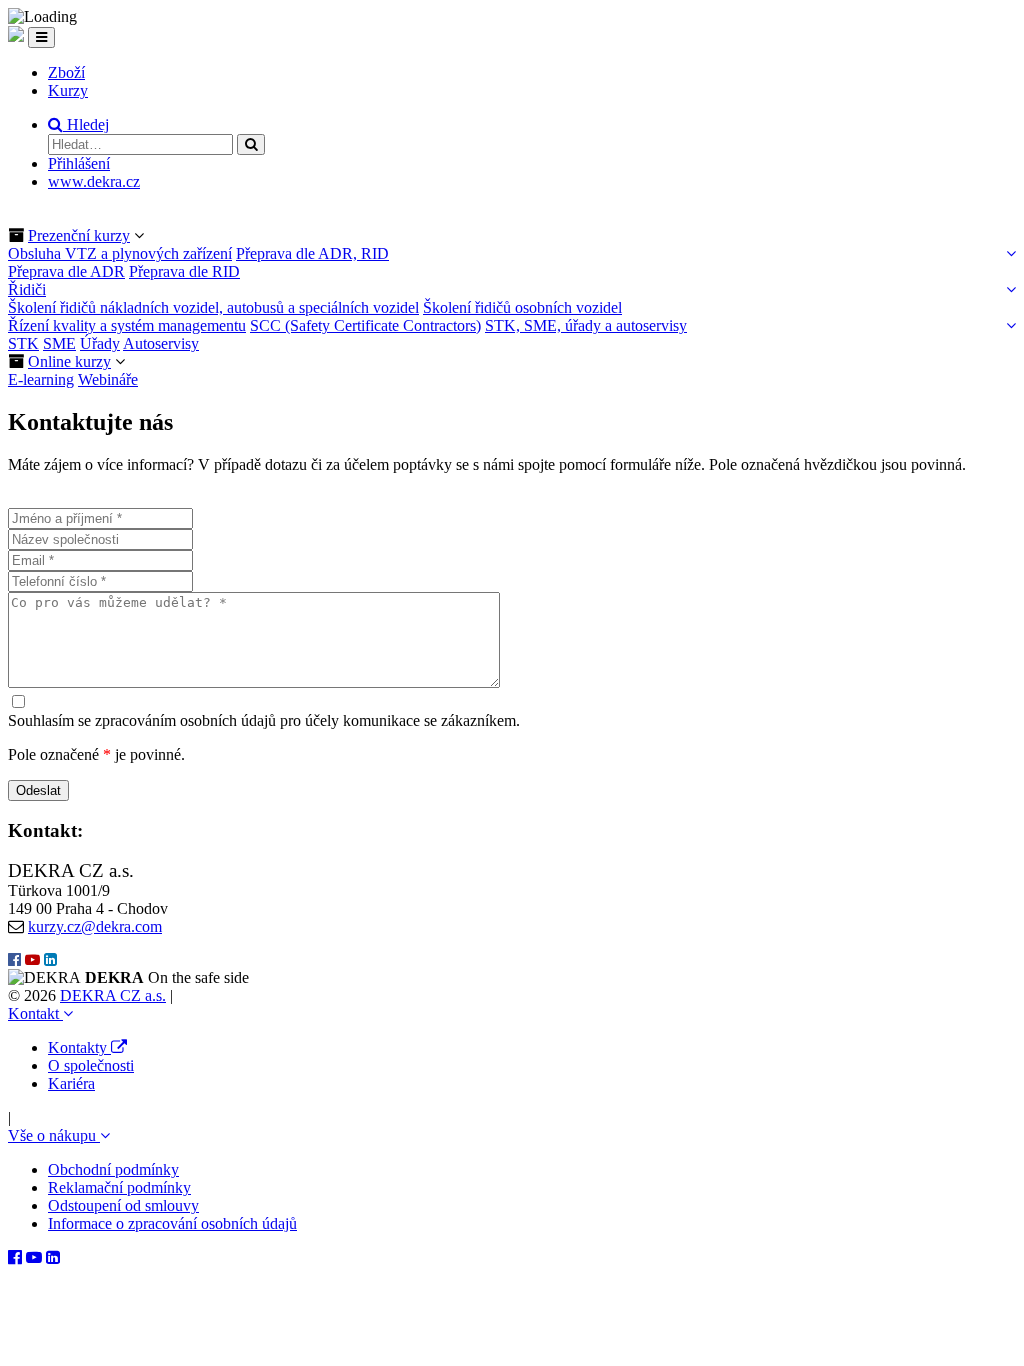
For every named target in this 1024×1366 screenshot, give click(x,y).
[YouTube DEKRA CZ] (32, 960)
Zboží (66, 72)
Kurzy (68, 90)
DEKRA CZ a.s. (113, 995)
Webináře (108, 379)
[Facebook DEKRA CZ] (14, 960)
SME (59, 343)
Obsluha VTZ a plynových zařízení (120, 253)
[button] (78, 124)
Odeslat (38, 790)
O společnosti (91, 1065)
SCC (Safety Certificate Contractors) (365, 325)
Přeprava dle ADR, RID (312, 253)
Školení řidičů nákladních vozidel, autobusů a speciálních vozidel (213, 307)
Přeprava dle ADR (66, 271)
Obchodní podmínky (113, 1169)
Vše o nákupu (54, 1135)
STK (23, 343)
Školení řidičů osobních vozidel (522, 307)
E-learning (41, 379)
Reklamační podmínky (119, 1187)
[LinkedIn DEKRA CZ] (50, 960)
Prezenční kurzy (79, 235)
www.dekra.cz (94, 181)
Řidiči (27, 289)
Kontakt (35, 1013)
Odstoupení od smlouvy (123, 1205)
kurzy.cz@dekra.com (95, 926)
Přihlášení (79, 163)
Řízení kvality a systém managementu (127, 325)
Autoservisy (161, 343)
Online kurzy (69, 361)
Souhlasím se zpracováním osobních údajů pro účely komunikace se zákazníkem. (264, 720)
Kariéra (71, 1083)
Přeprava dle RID (184, 271)
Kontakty (79, 1047)
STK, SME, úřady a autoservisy (586, 325)
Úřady (100, 343)
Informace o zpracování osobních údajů (172, 1223)
